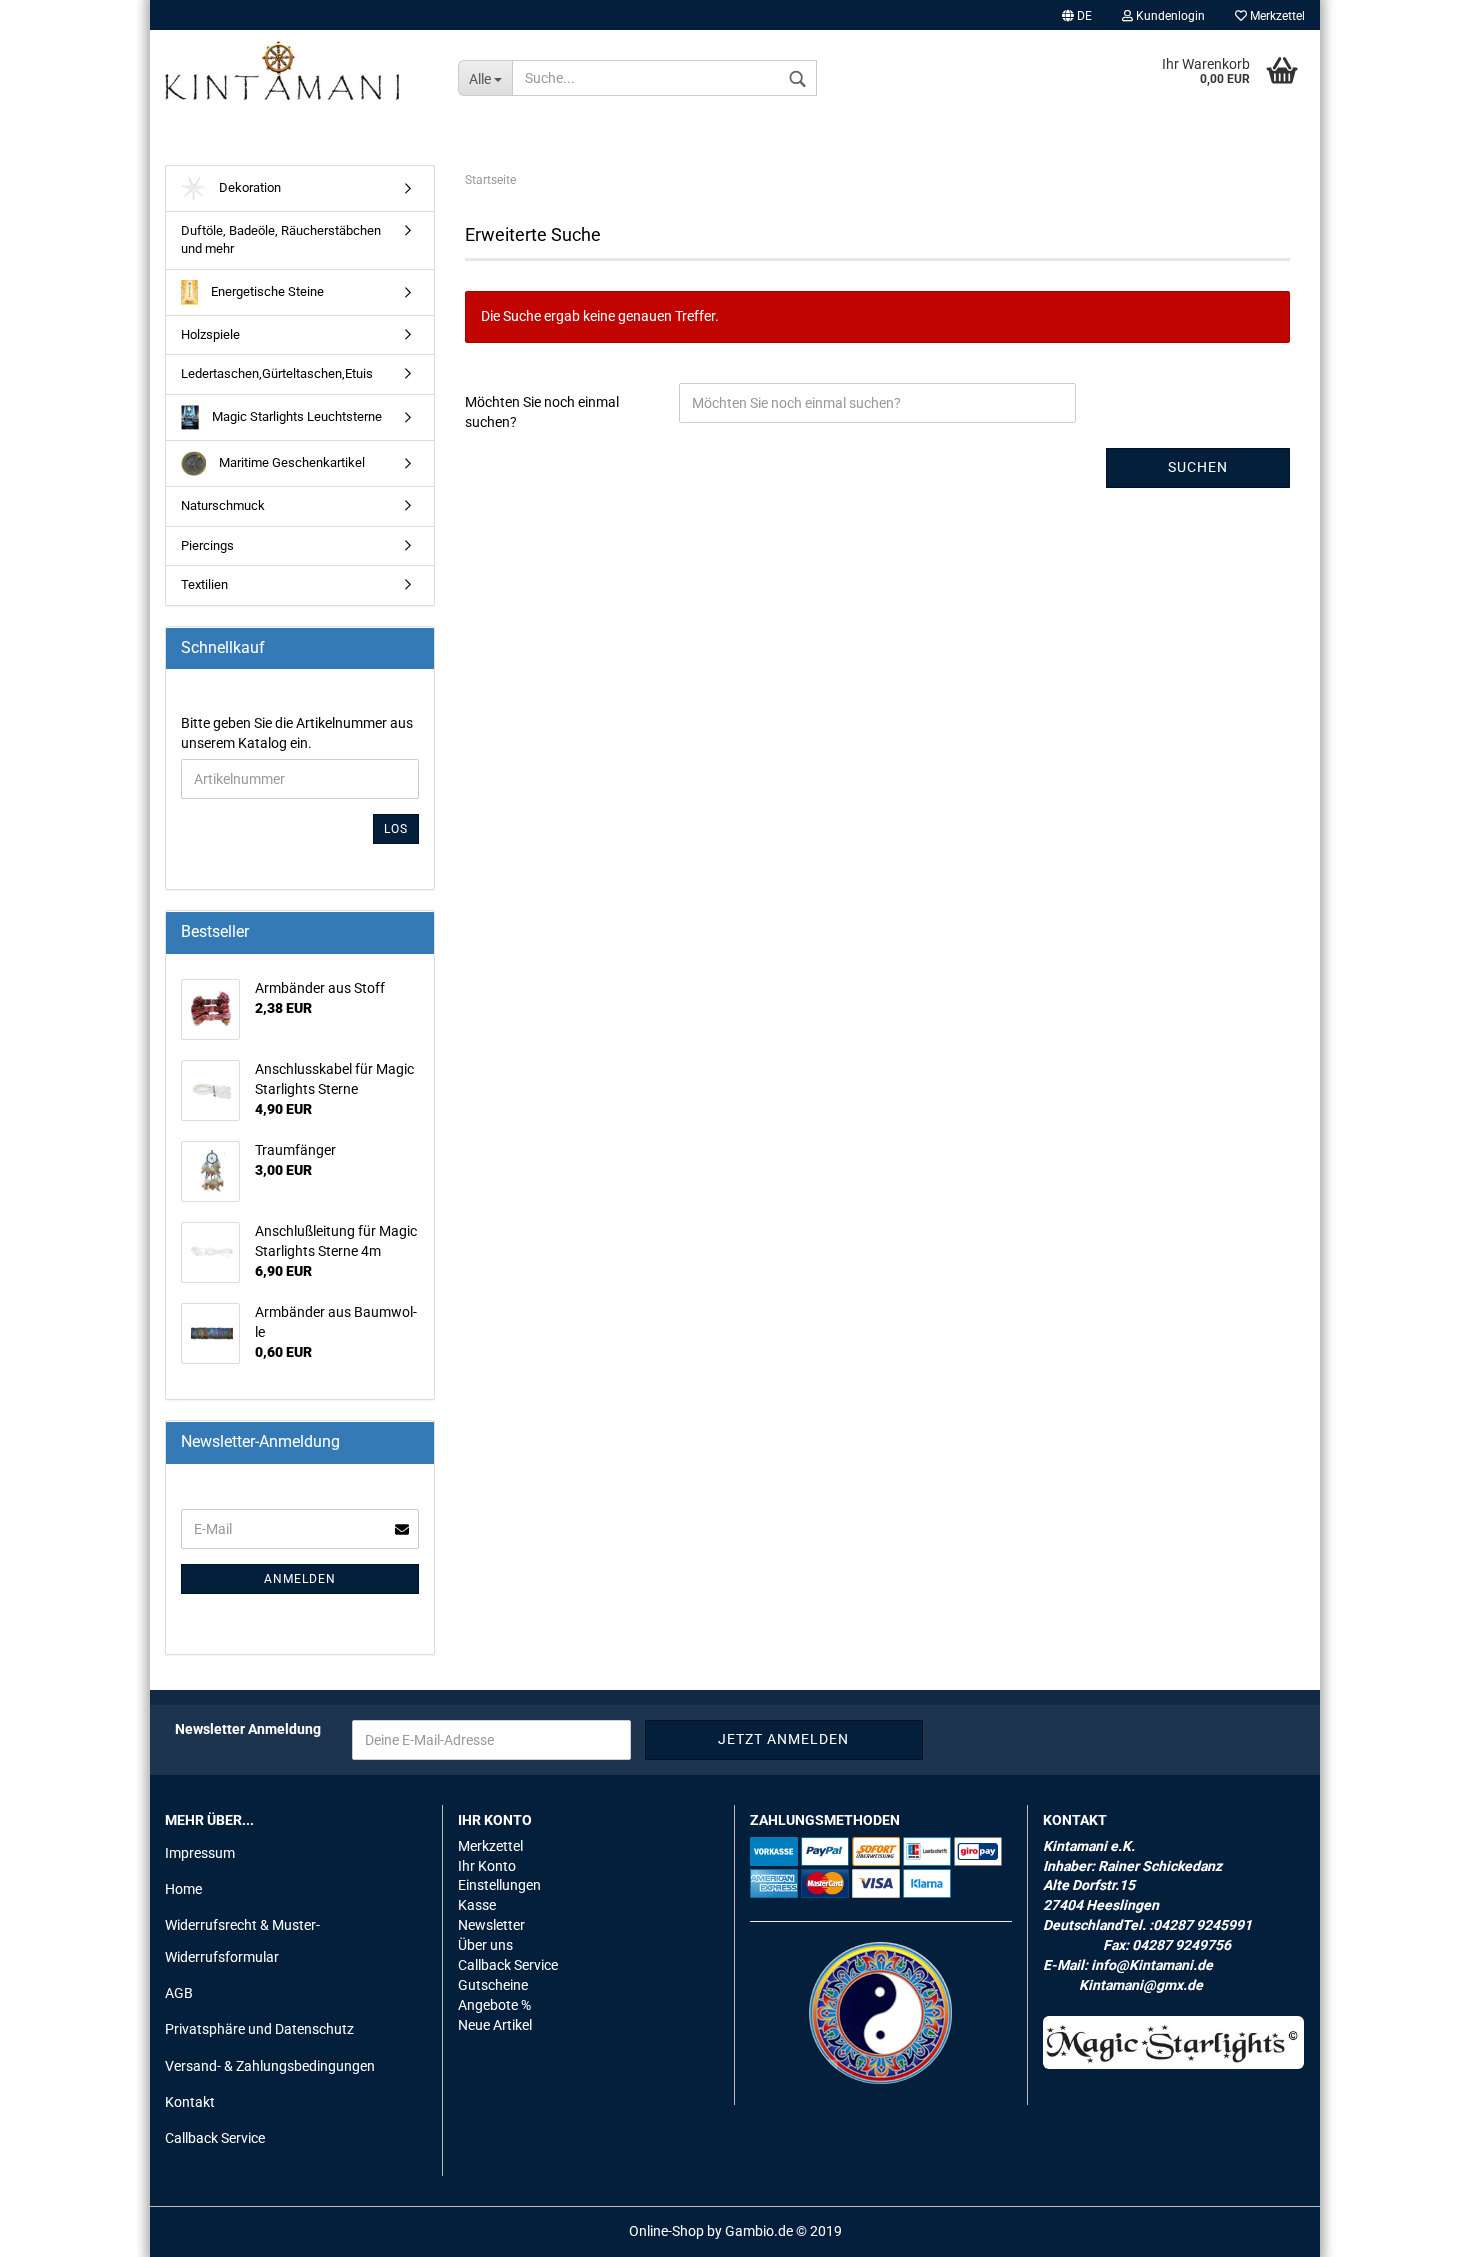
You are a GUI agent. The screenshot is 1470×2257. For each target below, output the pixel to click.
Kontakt (190, 2102)
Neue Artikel (495, 2025)
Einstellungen (499, 1885)
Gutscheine (493, 1985)
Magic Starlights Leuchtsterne (295, 416)
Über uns (485, 1945)
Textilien (204, 584)
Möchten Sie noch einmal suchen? (542, 412)
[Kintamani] (296, 70)
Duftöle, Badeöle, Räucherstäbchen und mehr (281, 240)
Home (183, 1889)
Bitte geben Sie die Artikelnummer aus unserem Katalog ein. (297, 733)
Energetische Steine (266, 291)
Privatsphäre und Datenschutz (259, 2029)
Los (396, 829)
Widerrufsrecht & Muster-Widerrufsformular (242, 1941)
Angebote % (494, 2005)
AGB (179, 1993)
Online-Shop (666, 2231)
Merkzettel (1276, 16)
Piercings (207, 545)
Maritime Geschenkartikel (290, 462)
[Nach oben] (1415, 2227)
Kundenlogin (1169, 16)
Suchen (1198, 467)
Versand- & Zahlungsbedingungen (270, 2066)
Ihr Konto (487, 1866)
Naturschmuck (223, 505)
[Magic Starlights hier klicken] (1174, 2042)
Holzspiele (210, 334)
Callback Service (215, 2138)
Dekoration (248, 187)
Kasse (477, 1905)
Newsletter (491, 1925)
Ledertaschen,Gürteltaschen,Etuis (277, 373)
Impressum (200, 1853)
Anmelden (300, 1579)
